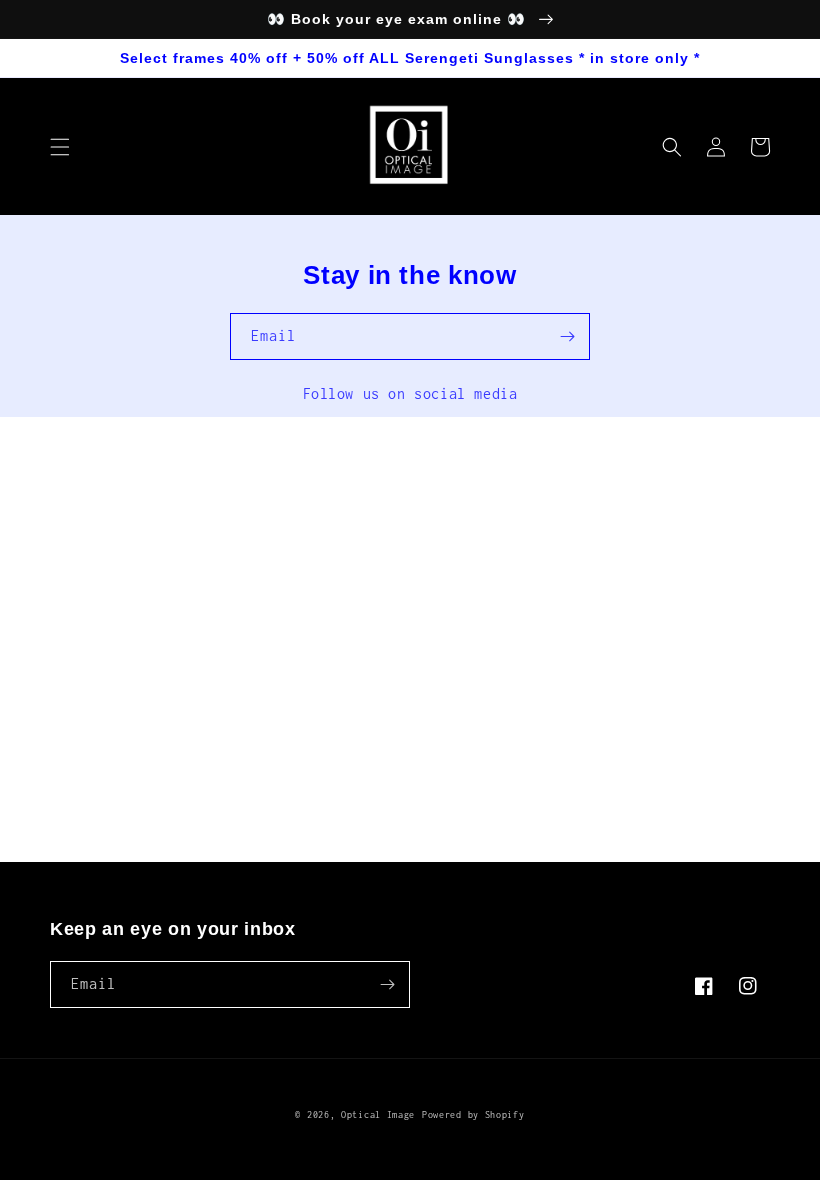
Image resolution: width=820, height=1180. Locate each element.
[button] (60, 147)
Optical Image (378, 1114)
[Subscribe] (567, 336)
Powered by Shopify (473, 1114)
